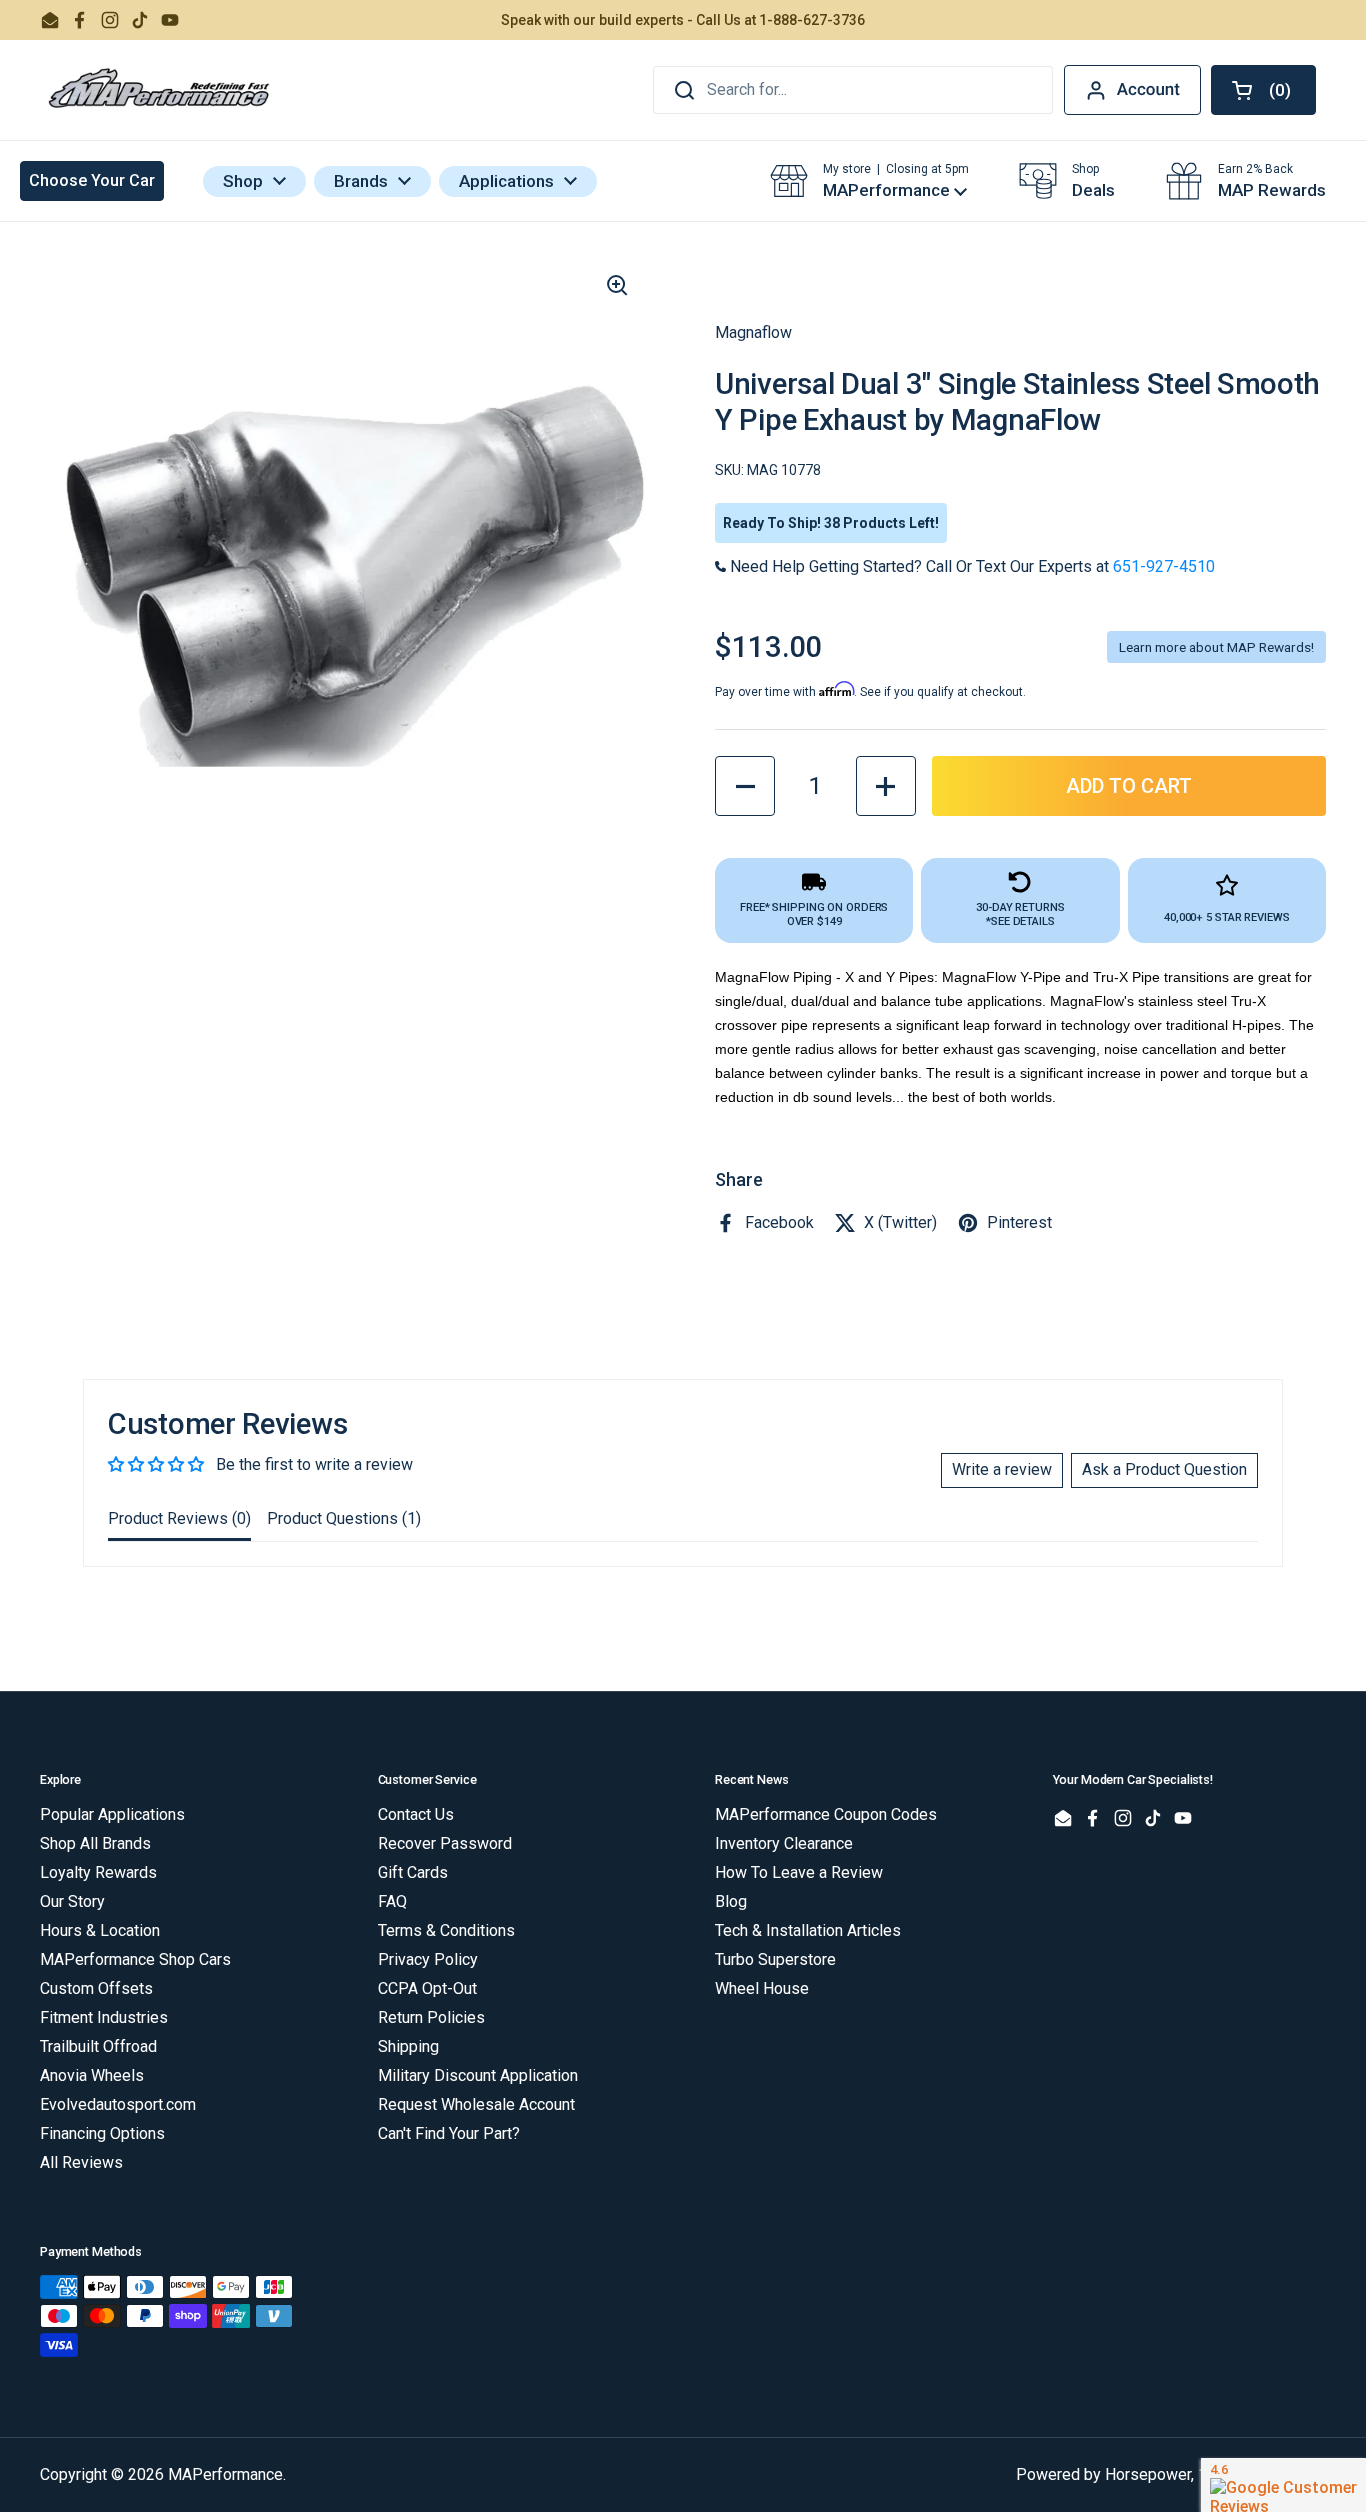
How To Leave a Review (799, 1872)
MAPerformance (225, 2474)
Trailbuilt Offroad (98, 2046)
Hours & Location (100, 1930)
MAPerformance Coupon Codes (826, 1814)
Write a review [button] (1002, 1469)
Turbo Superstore (775, 1959)
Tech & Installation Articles (808, 1930)
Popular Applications (112, 1814)
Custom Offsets (96, 1988)
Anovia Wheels (92, 2075)
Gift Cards (413, 1872)
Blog (731, 1901)
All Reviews (81, 2162)
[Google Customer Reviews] (1283, 2485)
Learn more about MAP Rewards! (1216, 647)
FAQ (392, 1901)
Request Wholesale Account (476, 2104)
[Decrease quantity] (745, 786)
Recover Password (445, 1843)
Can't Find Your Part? (449, 2133)
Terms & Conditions (446, 1930)
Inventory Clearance (784, 1843)
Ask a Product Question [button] (1164, 1469)
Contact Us (416, 1814)
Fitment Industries (104, 2017)
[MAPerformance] (160, 90)
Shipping (408, 2046)
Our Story (72, 1901)
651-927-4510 (1164, 566)
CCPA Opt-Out (427, 1988)
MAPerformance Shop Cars (135, 1959)
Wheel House (762, 1988)
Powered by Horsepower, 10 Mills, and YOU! (1171, 2474)
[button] (1263, 90)
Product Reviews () (179, 1518)
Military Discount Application (478, 2075)
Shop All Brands (95, 1843)
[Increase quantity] (886, 786)
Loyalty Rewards (98, 1872)
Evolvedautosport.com (118, 2104)
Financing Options (102, 2133)
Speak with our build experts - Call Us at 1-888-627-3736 (683, 20)
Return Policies (431, 2017)
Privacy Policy (428, 1959)
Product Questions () (344, 1518)
